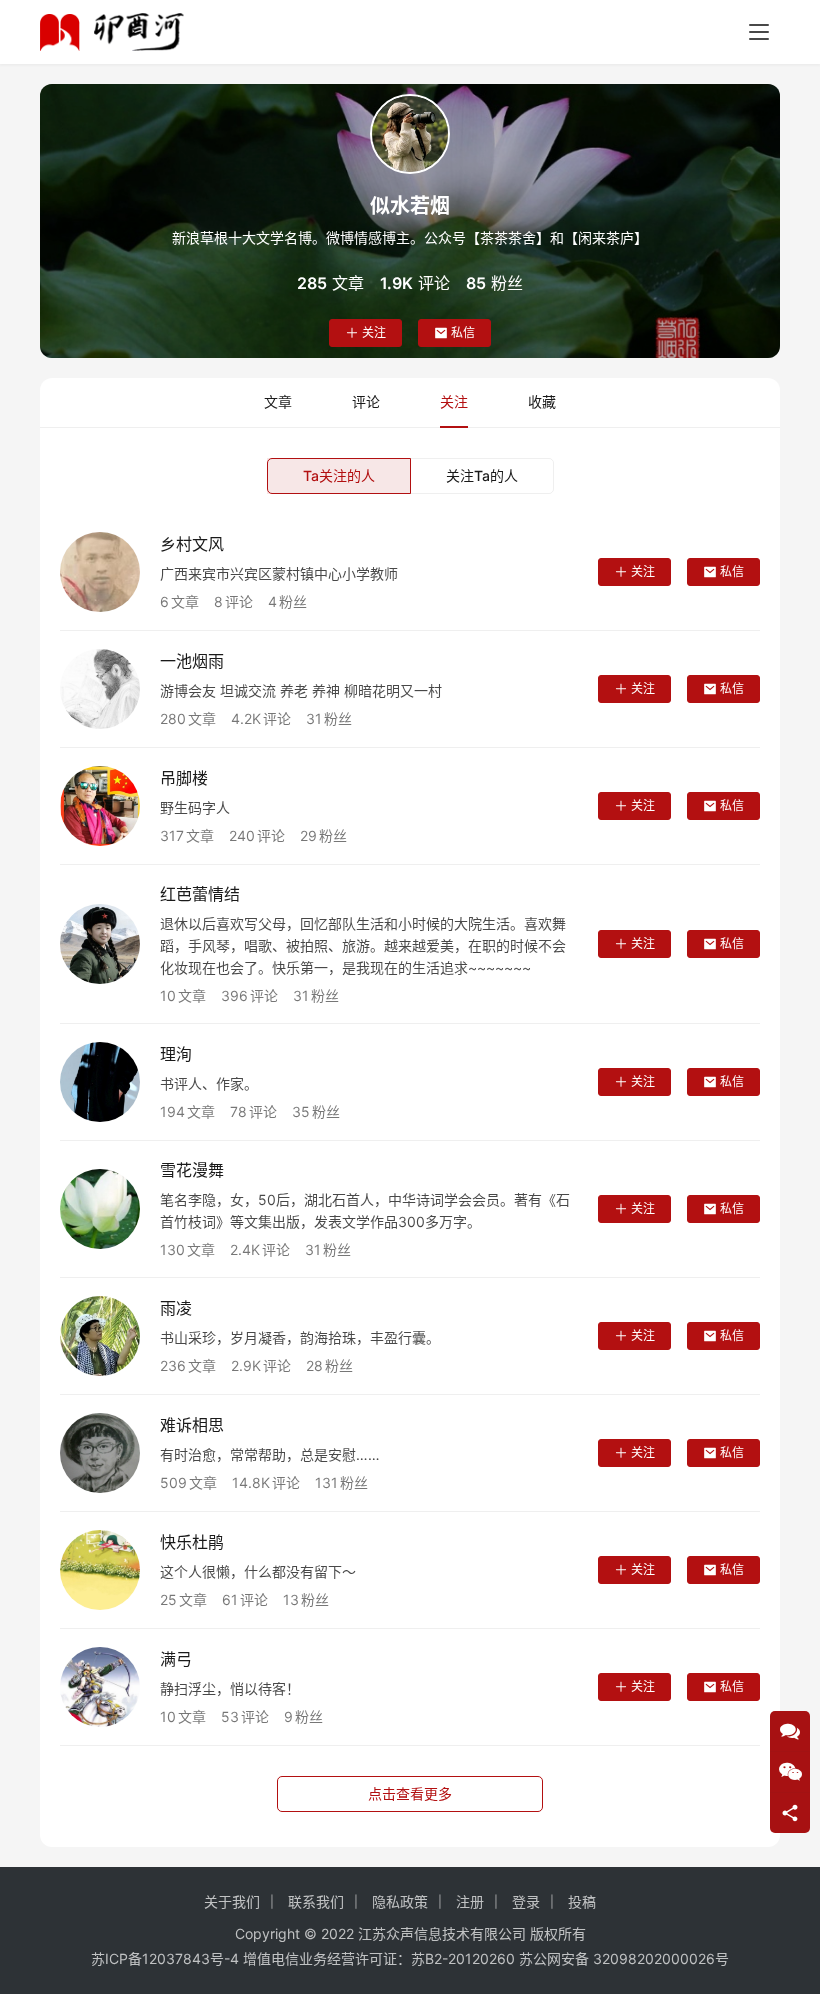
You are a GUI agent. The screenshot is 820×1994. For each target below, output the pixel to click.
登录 (526, 1901)
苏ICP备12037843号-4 (165, 1958)
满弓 (176, 1659)
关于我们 (232, 1901)
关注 (374, 332)
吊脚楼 (184, 778)
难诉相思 (192, 1425)
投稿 (582, 1901)
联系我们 (316, 1901)
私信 (463, 332)
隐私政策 (400, 1901)
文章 (278, 401)
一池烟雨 (192, 661)
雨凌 (176, 1308)
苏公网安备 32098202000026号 (624, 1958)
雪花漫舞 (192, 1170)
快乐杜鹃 (192, 1542)
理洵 (176, 1054)
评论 (366, 401)
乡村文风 (192, 544)
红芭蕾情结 (200, 894)
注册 (470, 1901)
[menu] (759, 32)
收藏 (542, 401)
